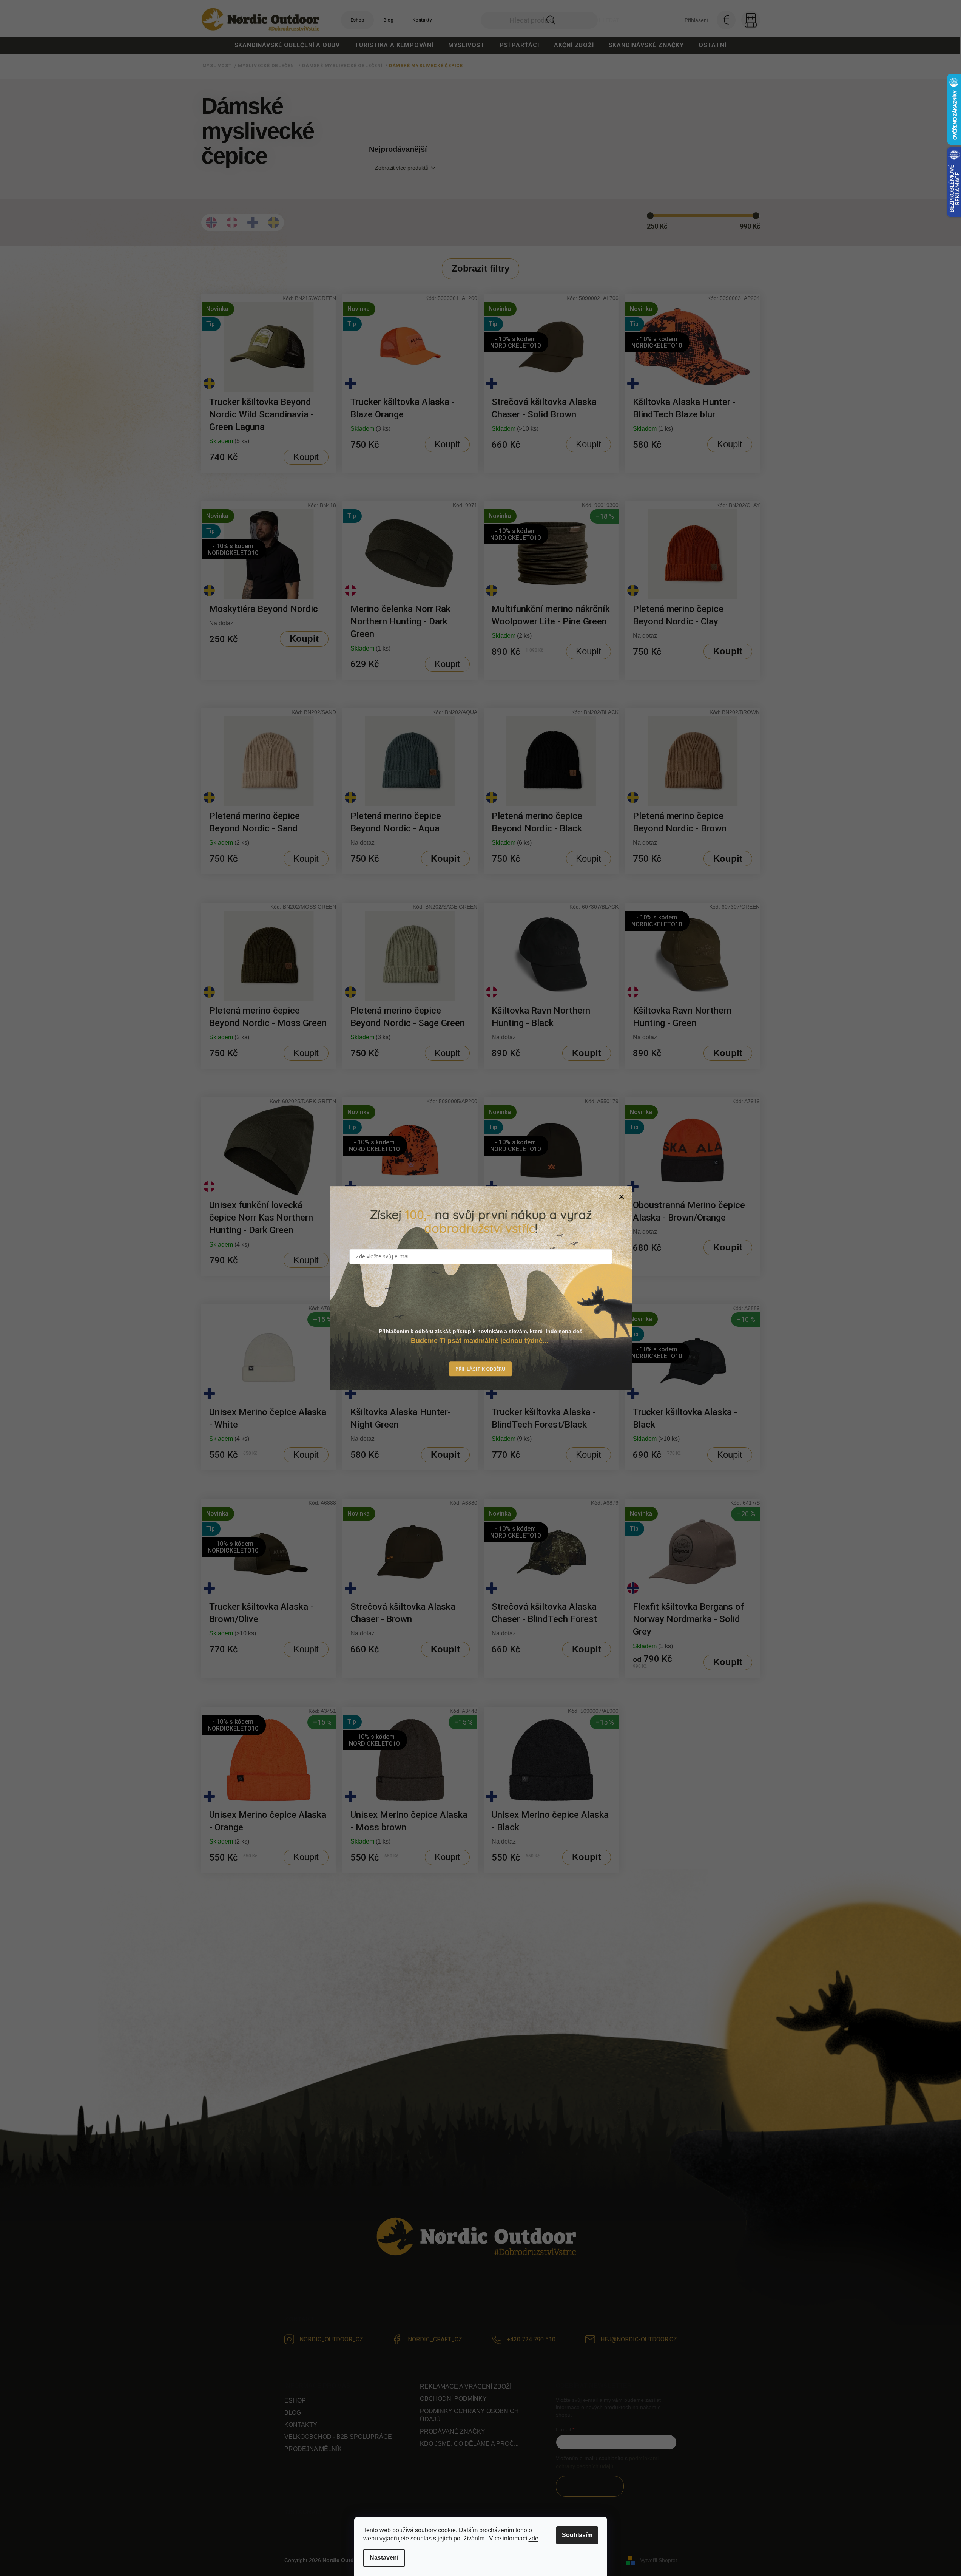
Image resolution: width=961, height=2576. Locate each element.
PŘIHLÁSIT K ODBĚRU (480, 1369)
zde (534, 2538)
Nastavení (384, 2558)
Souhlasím (577, 2535)
